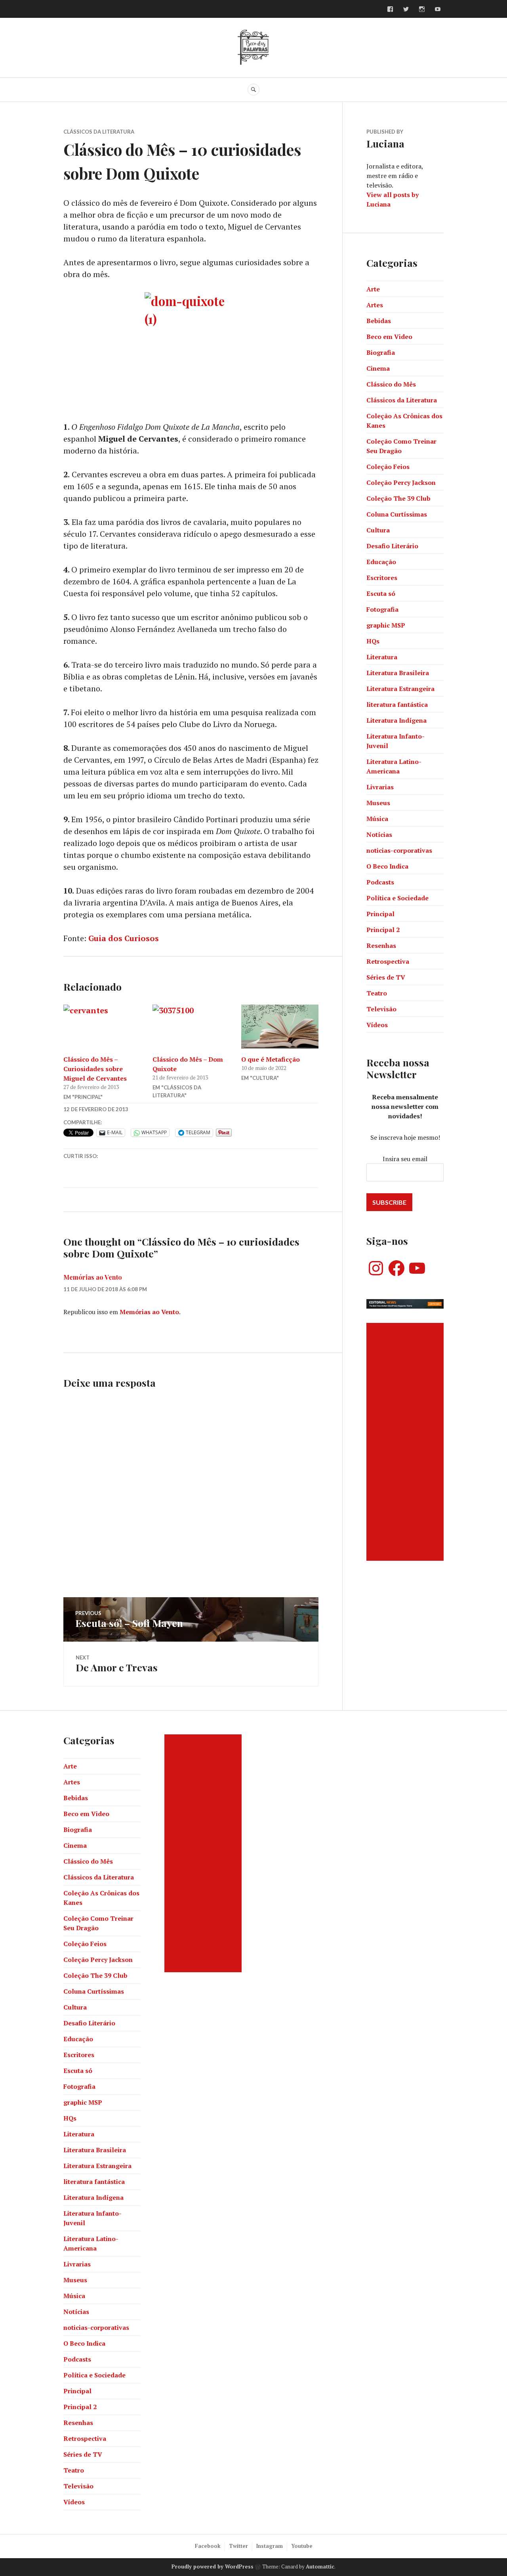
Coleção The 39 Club (398, 498)
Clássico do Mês (391, 384)
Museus (378, 803)
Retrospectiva (388, 961)
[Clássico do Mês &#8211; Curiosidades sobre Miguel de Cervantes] (102, 1027)
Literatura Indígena (396, 720)
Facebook (208, 2546)
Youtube (302, 2546)
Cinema (378, 368)
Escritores (382, 578)
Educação (381, 562)
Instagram (270, 2546)
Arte (373, 289)
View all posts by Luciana (393, 199)
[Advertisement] (406, 1442)
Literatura (382, 657)
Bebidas (379, 321)
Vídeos (377, 1025)
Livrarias (380, 787)
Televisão (381, 1009)
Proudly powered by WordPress (213, 2566)
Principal (380, 914)
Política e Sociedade (397, 898)
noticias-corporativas (399, 850)
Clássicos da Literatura (99, 132)
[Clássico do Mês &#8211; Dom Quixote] (191, 1027)
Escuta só (381, 593)
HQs (373, 641)
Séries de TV (386, 977)
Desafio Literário (392, 546)
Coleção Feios (388, 467)
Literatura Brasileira (398, 673)
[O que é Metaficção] (280, 1027)
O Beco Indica (387, 866)
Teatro (377, 993)
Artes (375, 305)
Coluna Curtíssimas (397, 514)
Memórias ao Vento (93, 1277)
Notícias (379, 834)
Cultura (378, 530)
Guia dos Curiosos (124, 938)
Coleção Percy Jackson (401, 482)
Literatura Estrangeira (400, 689)
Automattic (320, 2566)
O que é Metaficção (271, 1059)
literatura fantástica (397, 704)
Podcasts (380, 882)
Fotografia (382, 609)
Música (377, 819)
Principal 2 (383, 930)
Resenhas (381, 945)
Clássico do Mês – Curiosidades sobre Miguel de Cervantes (95, 1069)
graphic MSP (386, 625)
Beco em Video (389, 337)
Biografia (381, 352)
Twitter (238, 2546)
